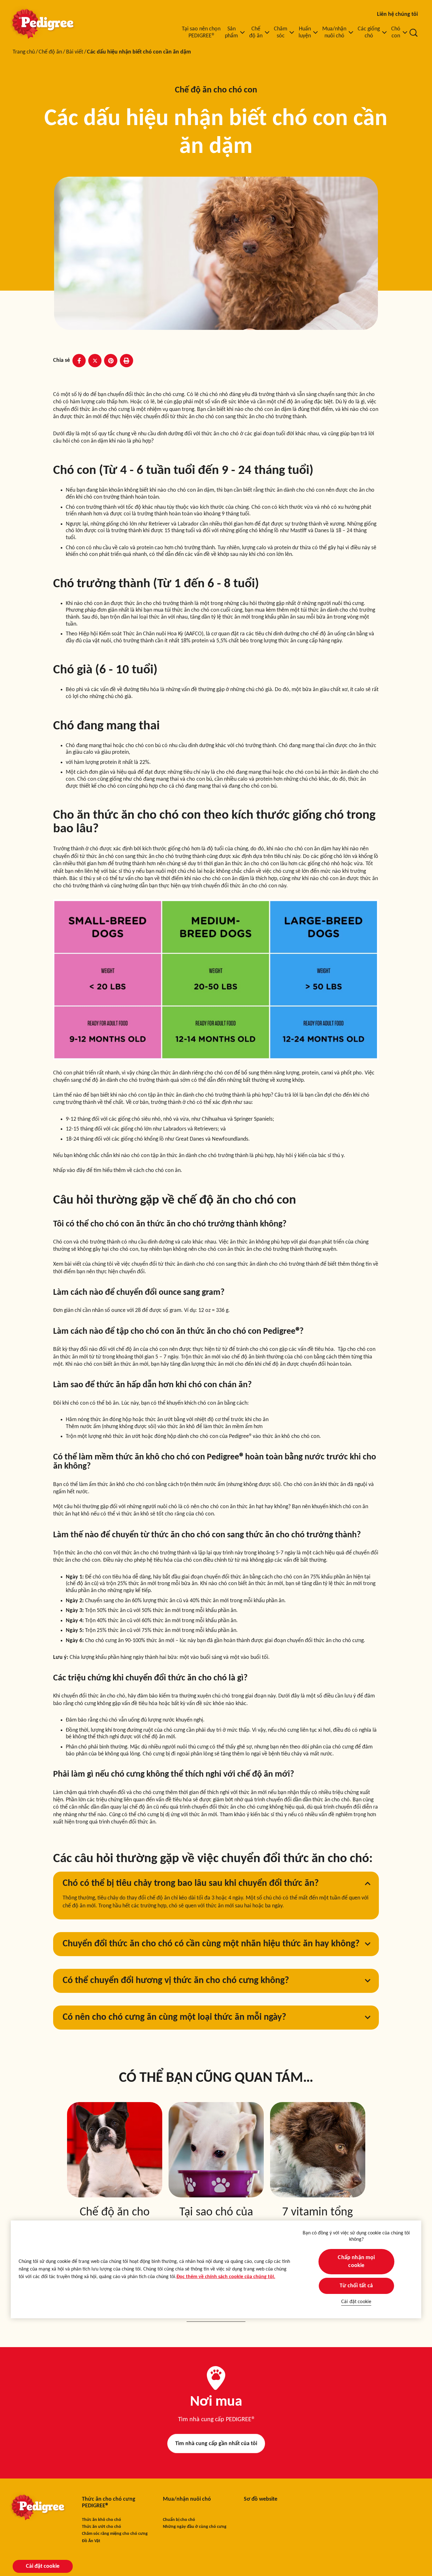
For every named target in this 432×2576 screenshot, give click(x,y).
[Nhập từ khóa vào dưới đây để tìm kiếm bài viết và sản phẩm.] (414, 33)
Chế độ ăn (50, 52)
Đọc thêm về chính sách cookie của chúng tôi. (226, 2277)
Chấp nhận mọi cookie (356, 2262)
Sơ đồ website (261, 2499)
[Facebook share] (79, 361)
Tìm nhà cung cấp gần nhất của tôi (216, 2444)
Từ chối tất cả (356, 2286)
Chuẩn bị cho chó (179, 2520)
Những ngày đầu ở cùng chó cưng (195, 2527)
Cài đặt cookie (356, 2302)
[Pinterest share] (111, 361)
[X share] (95, 361)
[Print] (127, 361)
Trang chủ (24, 52)
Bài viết (75, 52)
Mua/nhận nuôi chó (187, 2499)
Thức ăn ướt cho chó (102, 2527)
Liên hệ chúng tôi (397, 14)
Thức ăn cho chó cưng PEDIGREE (109, 2503)
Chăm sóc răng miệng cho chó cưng (115, 2534)
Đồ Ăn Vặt (91, 2541)
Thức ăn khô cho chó (102, 2520)
